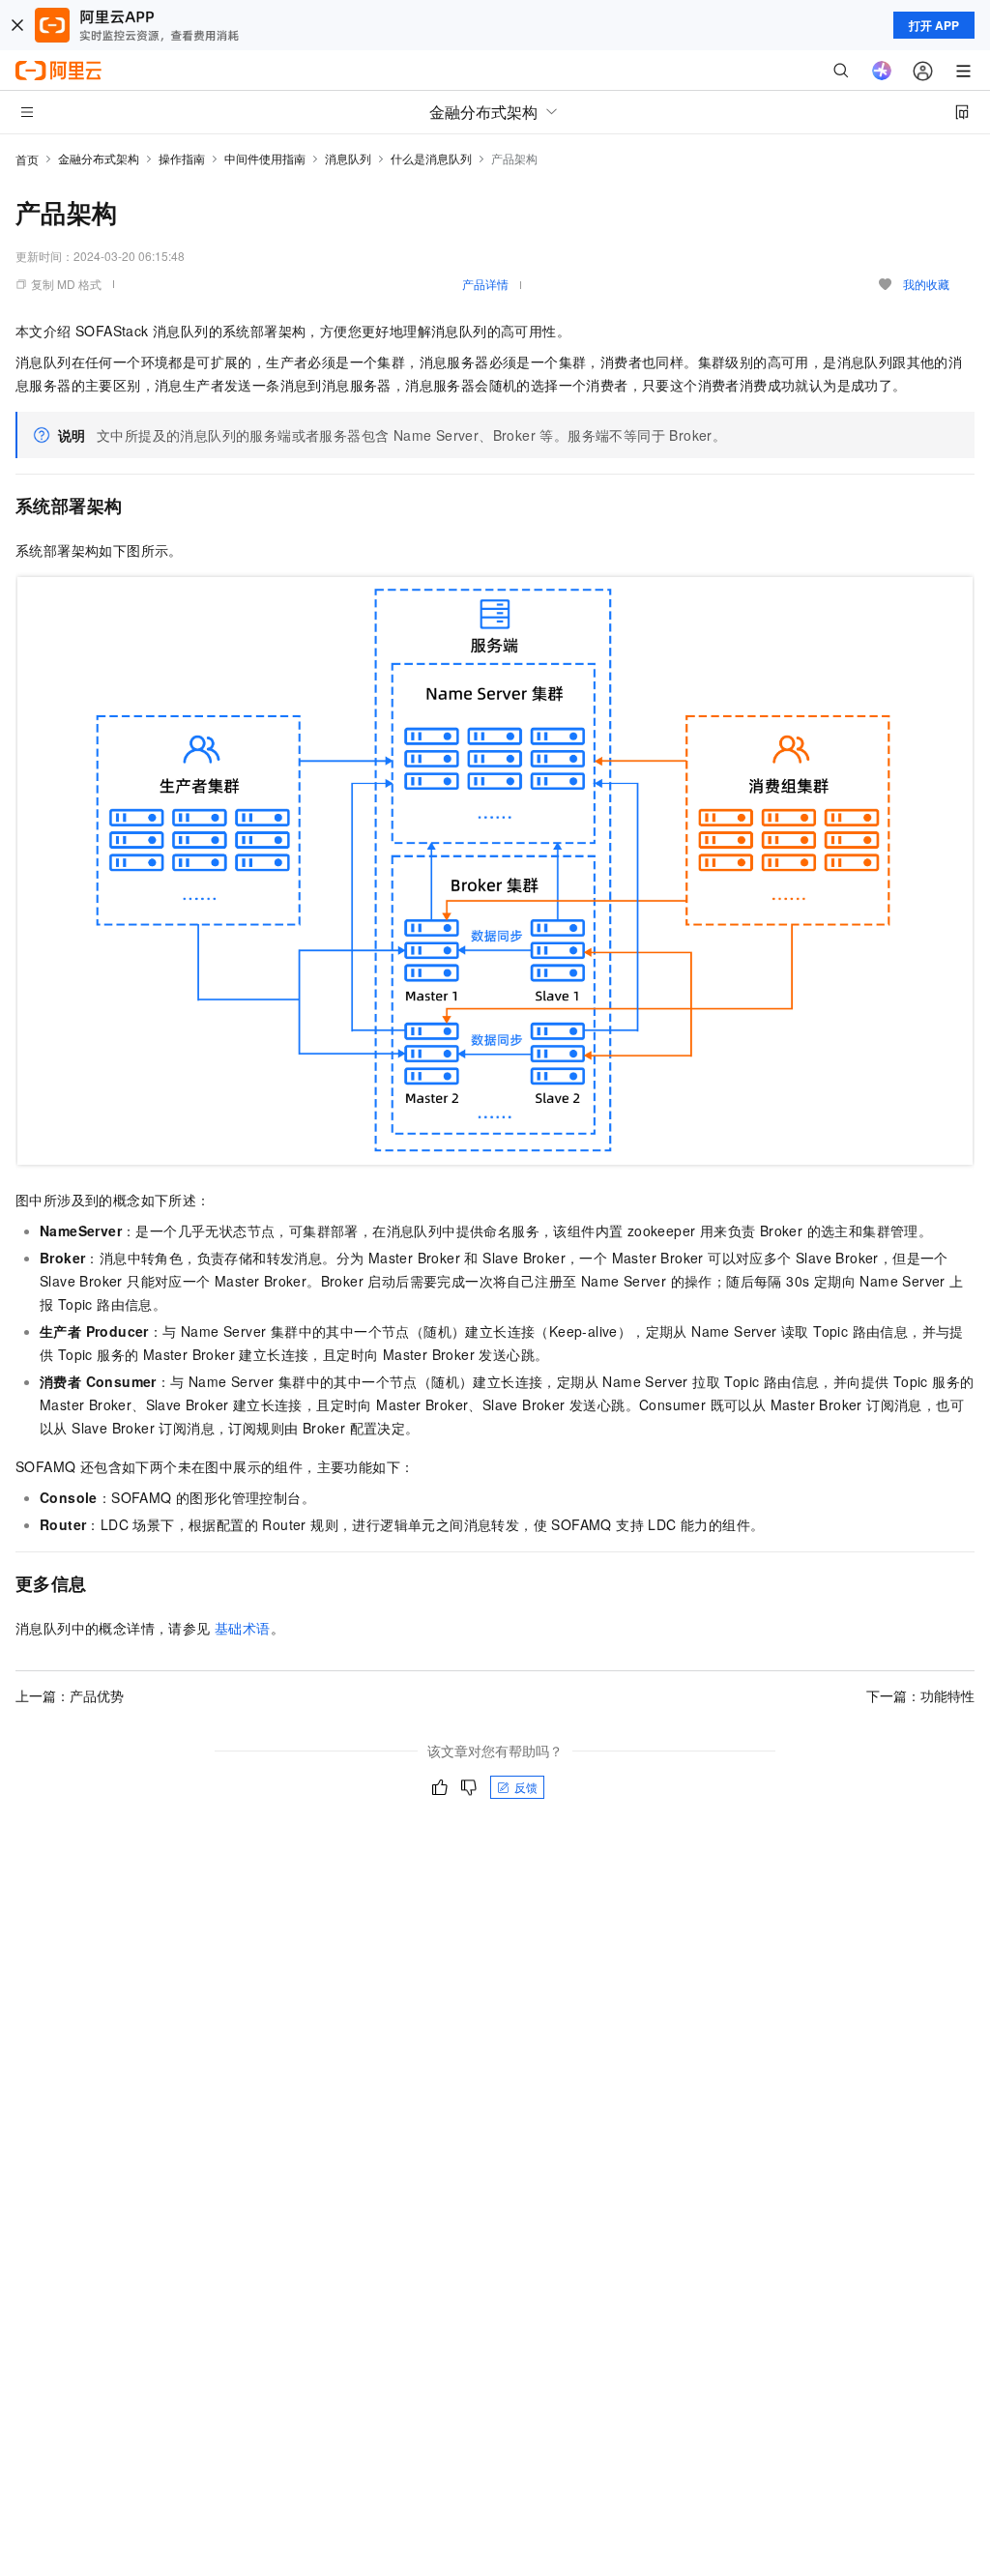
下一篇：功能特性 (920, 1695)
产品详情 (485, 284)
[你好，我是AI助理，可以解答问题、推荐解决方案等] (882, 71)
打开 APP (934, 25)
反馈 (526, 1787)
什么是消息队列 (431, 158)
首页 (27, 159)
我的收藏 (926, 284)
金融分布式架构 (99, 158)
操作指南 (182, 158)
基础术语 (243, 1628)
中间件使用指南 (265, 158)
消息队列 (348, 158)
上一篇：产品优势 (70, 1695)
